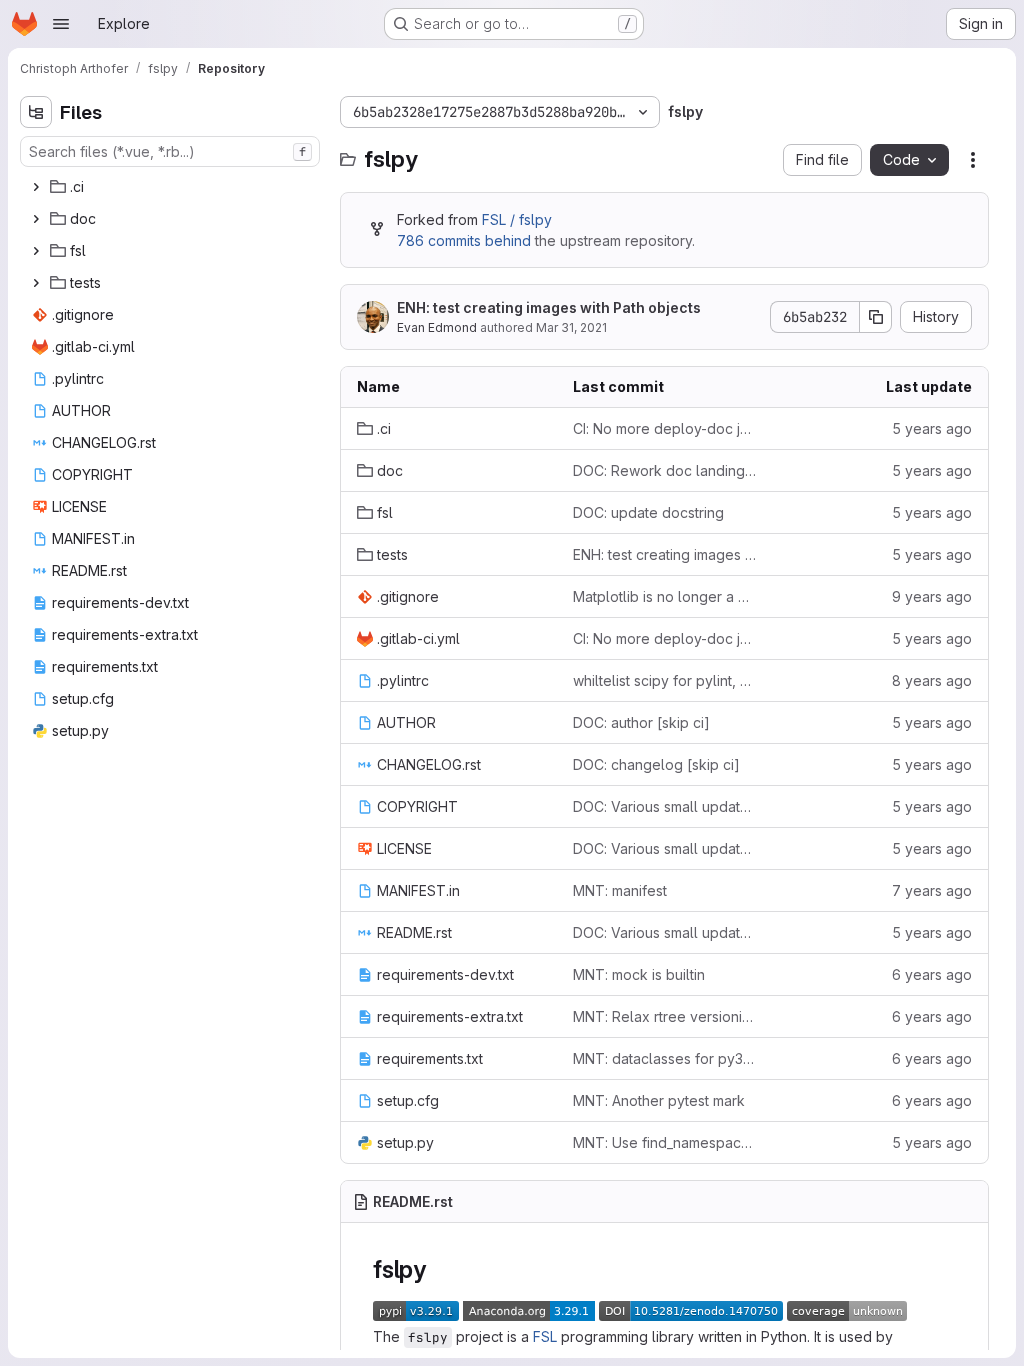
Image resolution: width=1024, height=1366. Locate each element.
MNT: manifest (620, 890)
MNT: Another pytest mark (659, 1100)
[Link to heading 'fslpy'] (439, 1269)
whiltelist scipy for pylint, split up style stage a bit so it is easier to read (665, 680)
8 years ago (932, 680)
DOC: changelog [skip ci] (656, 764)
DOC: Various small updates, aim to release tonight (665, 806)
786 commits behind (464, 240)
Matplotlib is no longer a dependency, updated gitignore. (665, 596)
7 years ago (932, 890)
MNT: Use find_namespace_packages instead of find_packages (665, 1142)
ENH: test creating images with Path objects (549, 307)
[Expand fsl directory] (36, 251)
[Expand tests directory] (36, 283)
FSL (545, 1336)
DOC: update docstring (648, 512)
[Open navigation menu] (61, 24)
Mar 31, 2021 (571, 327)
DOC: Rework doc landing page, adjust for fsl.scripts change (665, 470)
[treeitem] (172, 187)
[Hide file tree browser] (36, 112)
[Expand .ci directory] (36, 187)
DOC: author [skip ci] (641, 722)
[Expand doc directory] (36, 219)
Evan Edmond (437, 327)
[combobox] (170, 151)
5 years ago (932, 428)
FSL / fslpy (517, 219)
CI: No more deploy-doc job (665, 428)
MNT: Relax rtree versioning (665, 1016)
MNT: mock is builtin (639, 974)
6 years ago (932, 974)
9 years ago (932, 596)
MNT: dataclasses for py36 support (665, 1058)
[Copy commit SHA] (876, 317)
